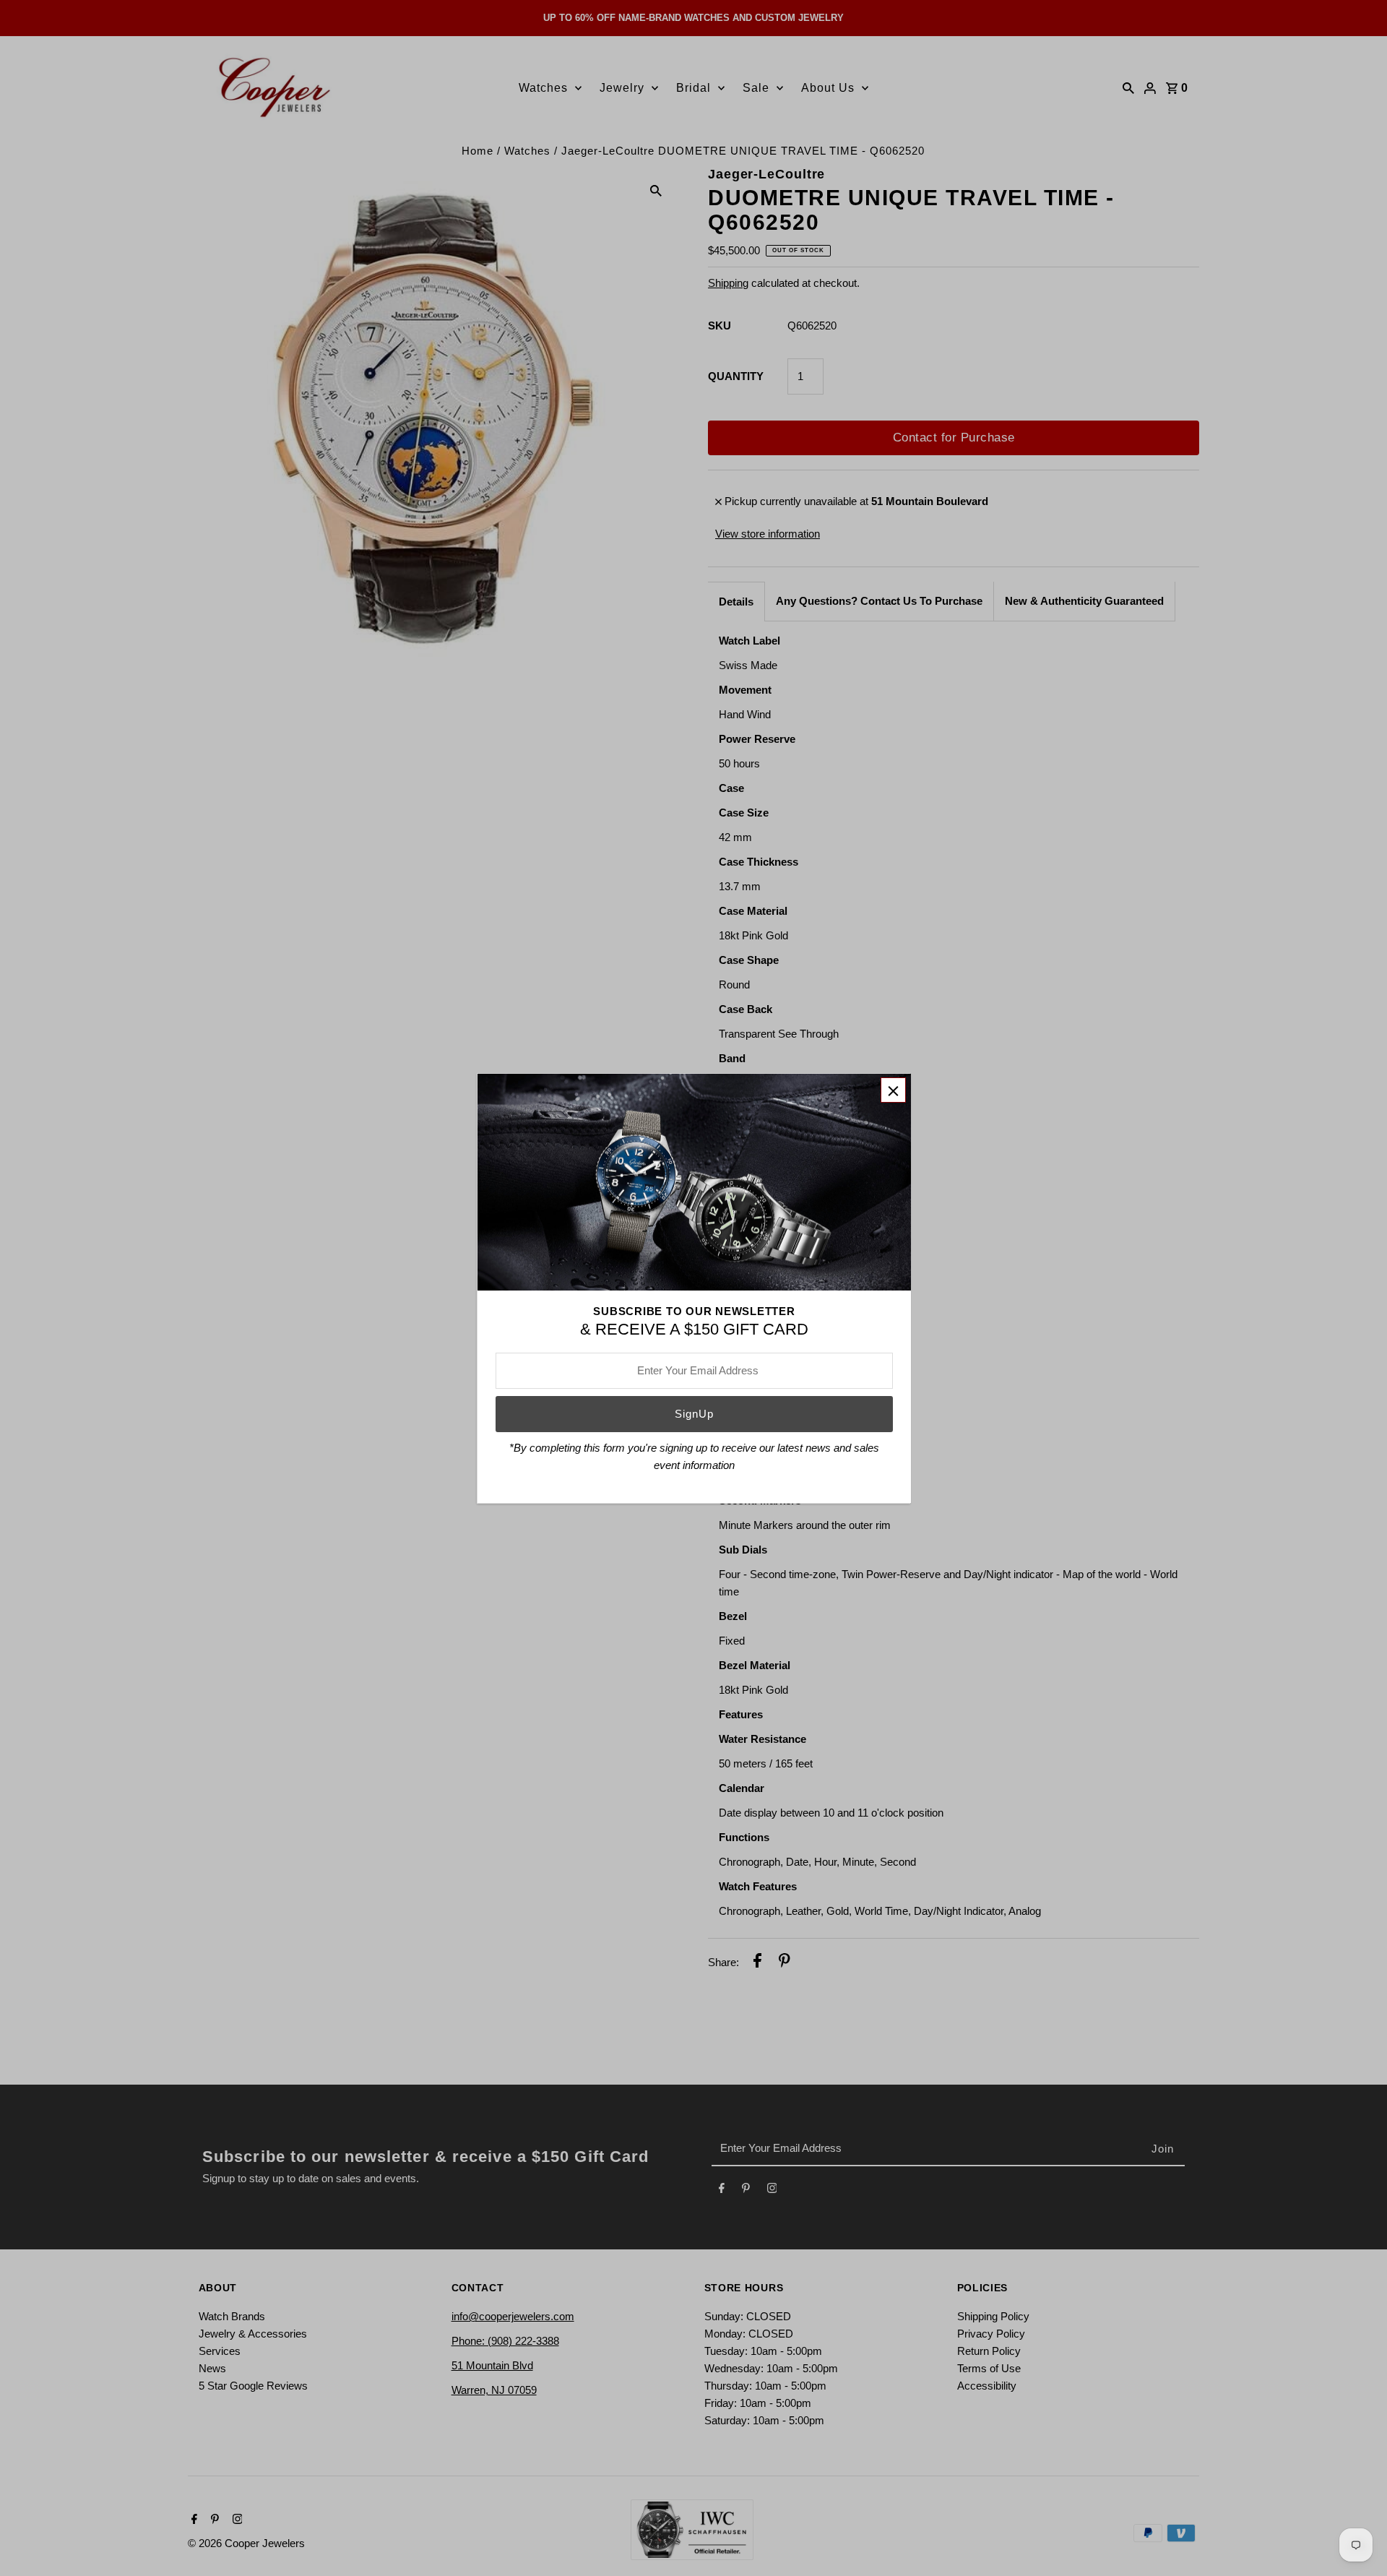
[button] (893, 1090)
